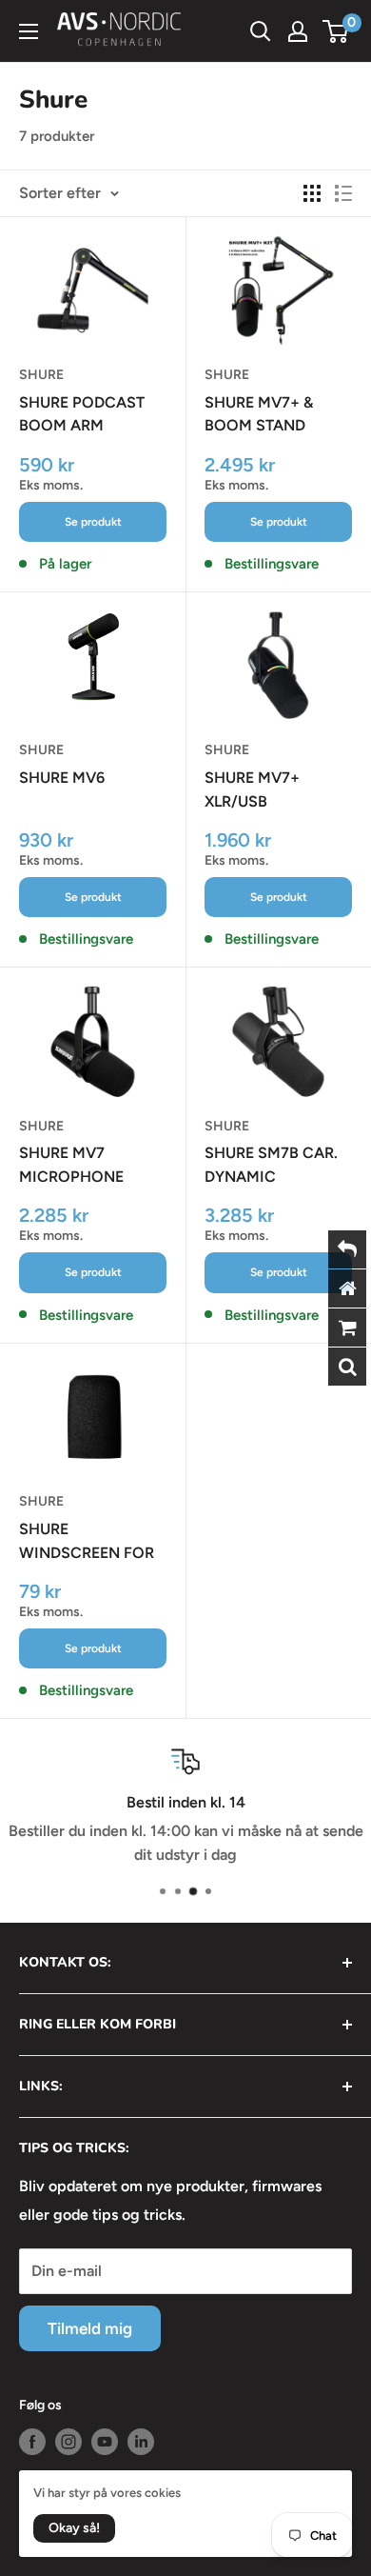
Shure (41, 375)
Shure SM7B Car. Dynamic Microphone (271, 1167)
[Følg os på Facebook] (32, 2442)
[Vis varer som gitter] (312, 193)
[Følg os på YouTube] (105, 2442)
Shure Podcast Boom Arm (82, 414)
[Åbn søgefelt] (261, 31)
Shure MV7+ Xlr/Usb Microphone (257, 791)
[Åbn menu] (29, 31)
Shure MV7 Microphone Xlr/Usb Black (77, 1167)
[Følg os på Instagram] (68, 2442)
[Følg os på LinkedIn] (141, 2442)
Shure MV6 (62, 778)
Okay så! (74, 2528)
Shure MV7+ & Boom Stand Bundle (259, 416)
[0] (336, 31)
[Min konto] (298, 31)
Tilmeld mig (90, 2328)
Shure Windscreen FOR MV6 (87, 1543)
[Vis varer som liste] (343, 193)
